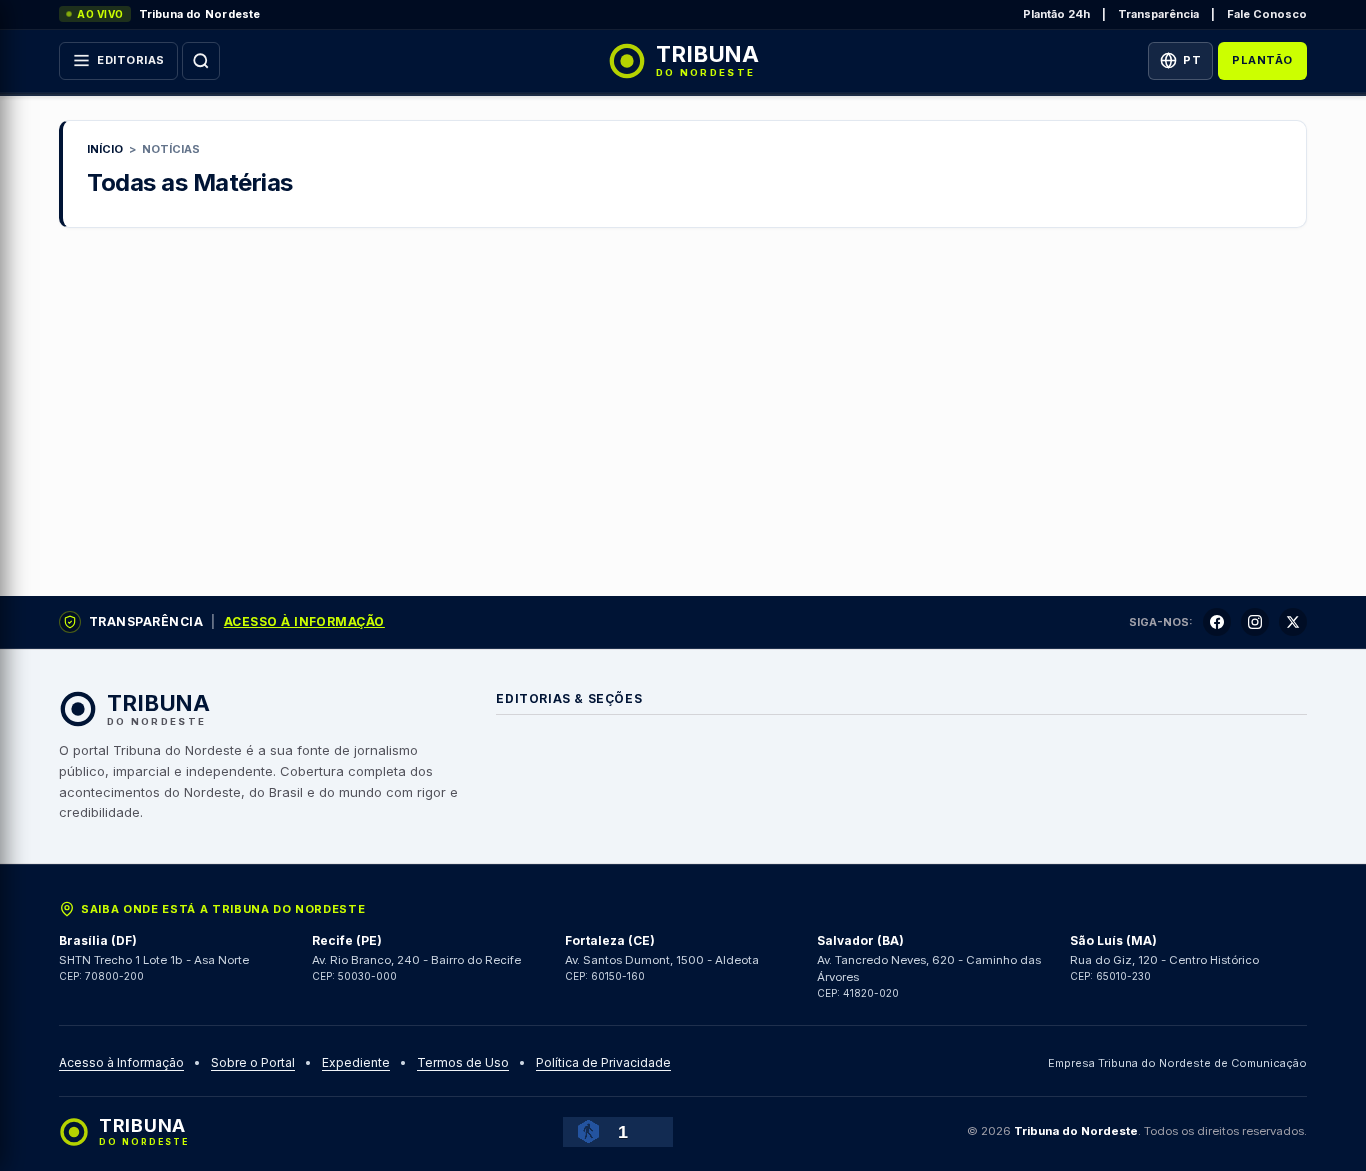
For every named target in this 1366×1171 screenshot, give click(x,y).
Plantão (1262, 60)
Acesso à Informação (304, 621)
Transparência (1158, 14)
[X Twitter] (1293, 622)
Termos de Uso (463, 1062)
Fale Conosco (1267, 14)
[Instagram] (1255, 622)
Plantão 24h (1056, 14)
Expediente (356, 1062)
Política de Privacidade (603, 1062)
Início (105, 149)
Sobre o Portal (253, 1062)
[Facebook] (1217, 622)
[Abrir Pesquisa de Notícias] (201, 61)
